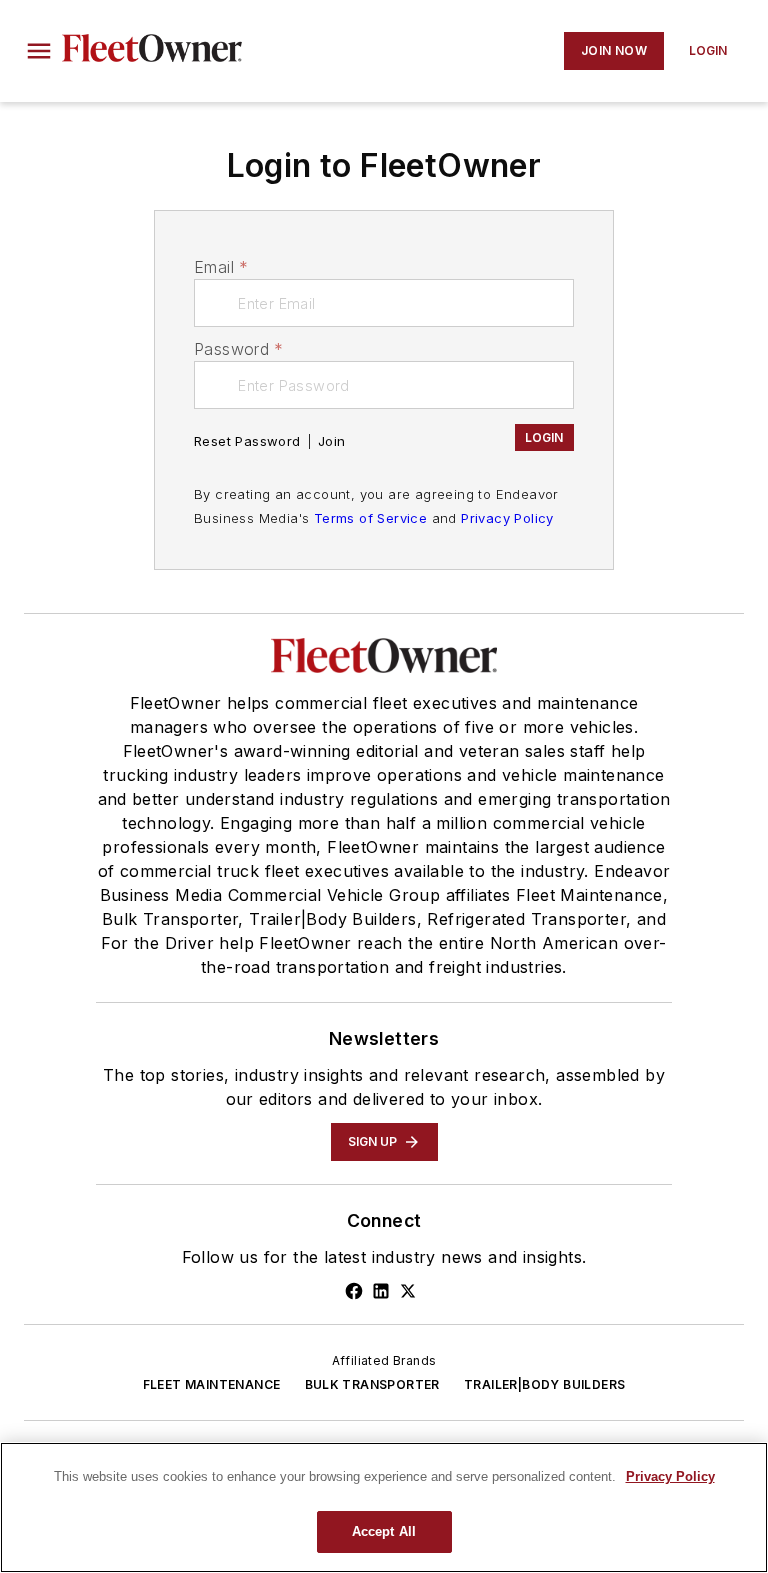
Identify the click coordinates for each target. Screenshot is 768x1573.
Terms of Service (370, 518)
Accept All (384, 1531)
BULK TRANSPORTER (372, 1384)
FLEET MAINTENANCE (212, 1384)
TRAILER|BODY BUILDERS (544, 1384)
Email (221, 267)
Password (239, 349)
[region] (384, 1507)
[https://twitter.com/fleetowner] (408, 1291)
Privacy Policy (507, 518)
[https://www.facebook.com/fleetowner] (354, 1291)
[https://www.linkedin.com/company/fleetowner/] (381, 1291)
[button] (39, 51)
